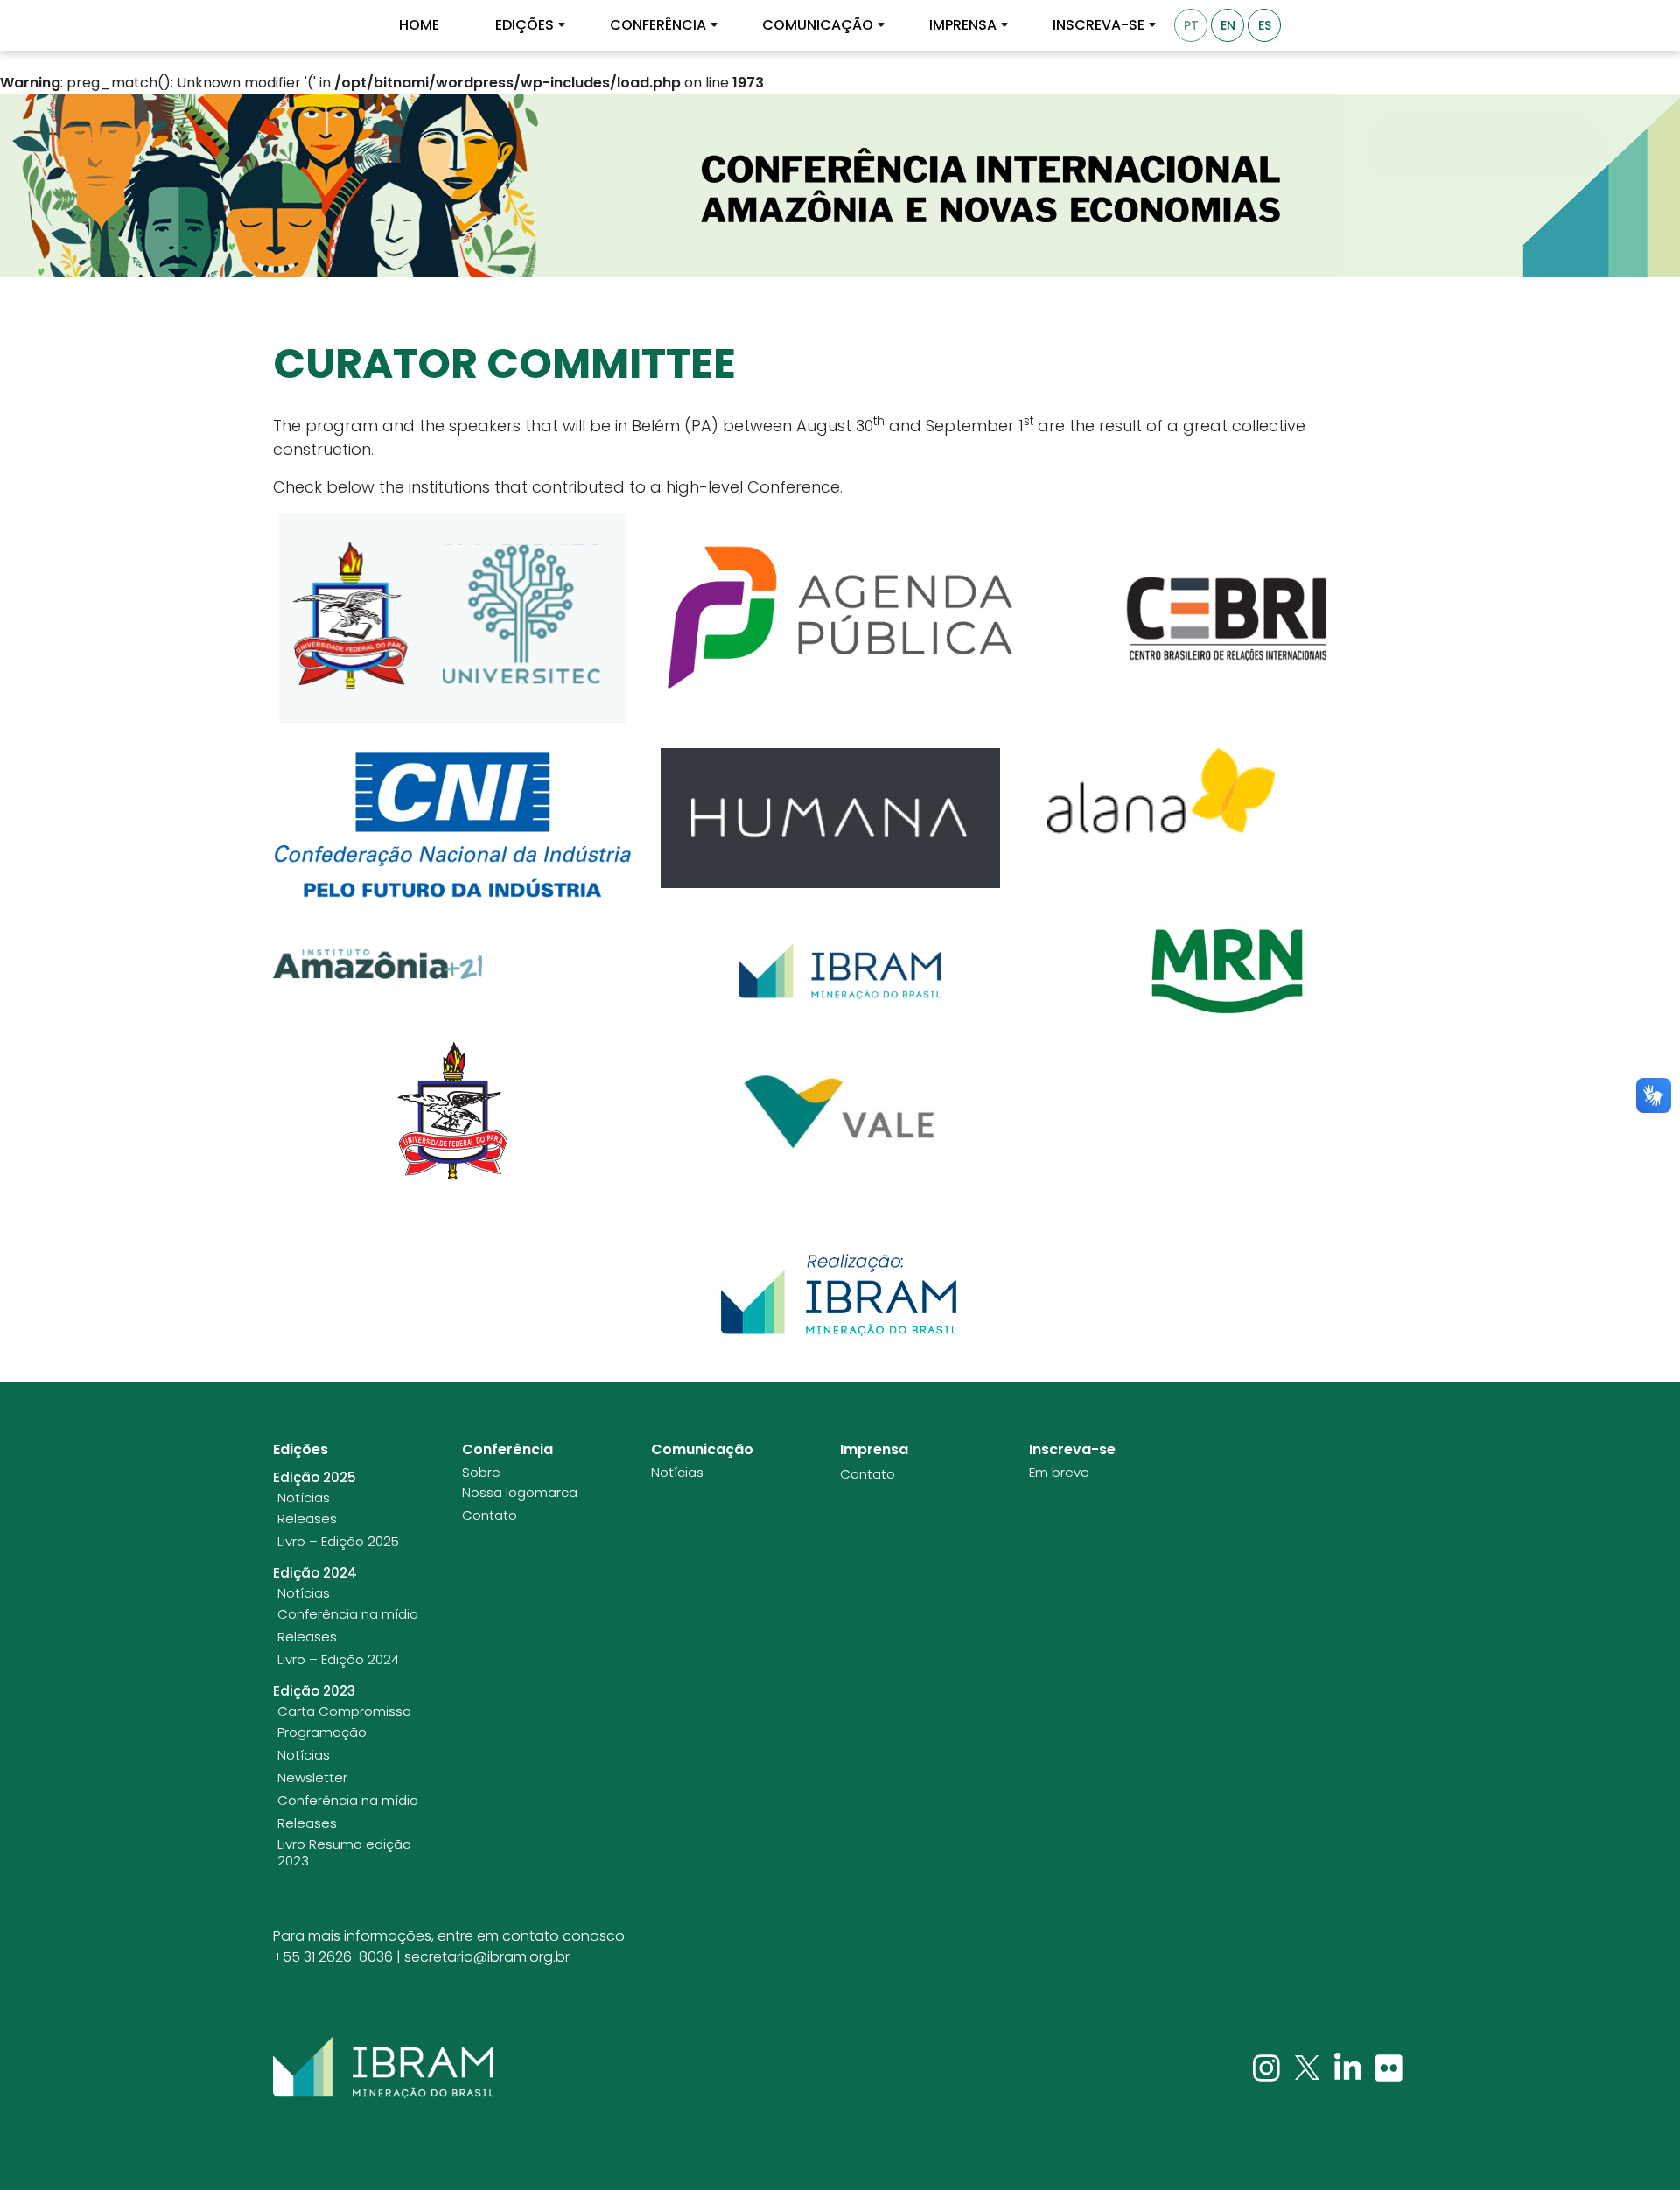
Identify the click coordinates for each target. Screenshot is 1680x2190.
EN (1228, 25)
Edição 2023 (314, 1691)
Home (419, 25)
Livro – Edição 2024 (338, 1660)
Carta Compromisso (344, 1711)
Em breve (1059, 1473)
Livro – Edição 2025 (338, 1542)
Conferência (658, 25)
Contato (490, 1515)
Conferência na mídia (348, 1614)
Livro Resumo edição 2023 (344, 1853)
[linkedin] (1350, 2067)
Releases (307, 1519)
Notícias (304, 1498)
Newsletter (312, 1778)
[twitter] (1309, 2067)
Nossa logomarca (520, 1493)
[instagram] (1268, 2067)
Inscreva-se (1099, 25)
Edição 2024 (315, 1573)
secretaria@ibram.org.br (487, 1957)
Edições (525, 25)
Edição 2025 (315, 1478)
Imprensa (963, 25)
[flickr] (1389, 2067)
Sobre (481, 1473)
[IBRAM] (383, 2068)
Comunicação (818, 25)
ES (1265, 25)
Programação (322, 1732)
